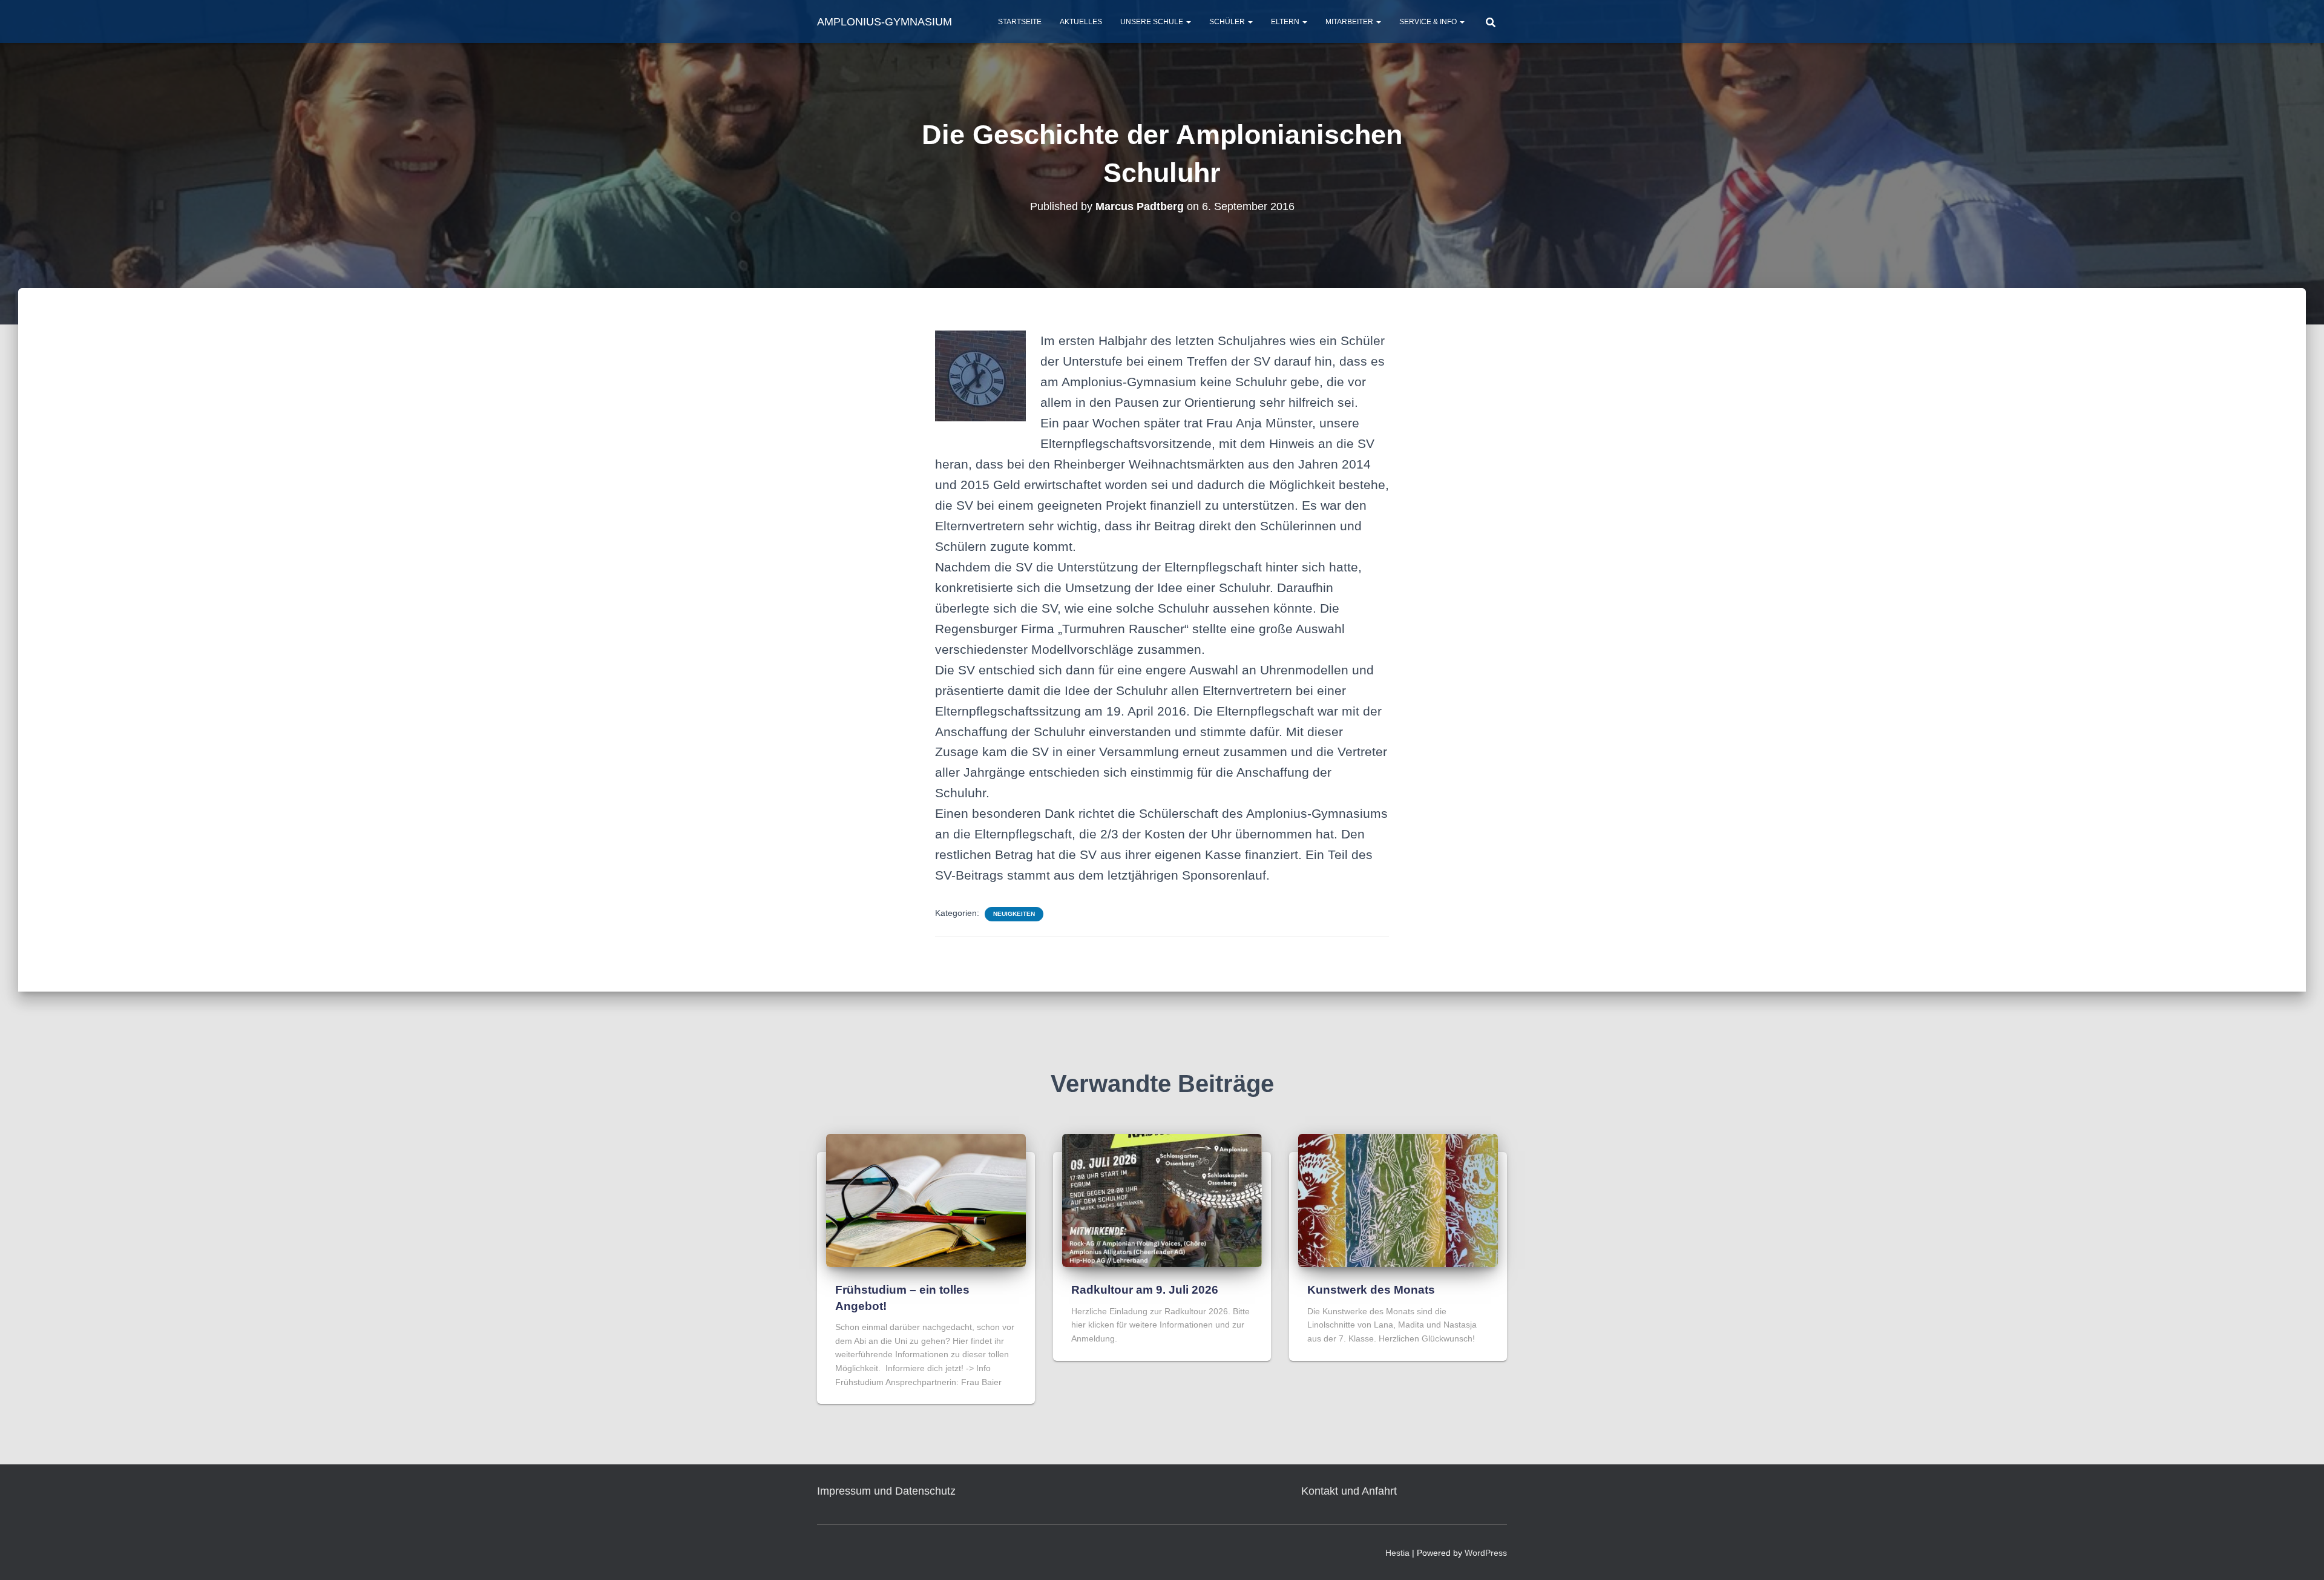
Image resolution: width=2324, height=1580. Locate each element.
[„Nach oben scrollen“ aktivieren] (2300, 1556)
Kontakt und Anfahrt (1349, 1491)
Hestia (1397, 1553)
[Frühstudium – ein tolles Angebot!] (926, 1200)
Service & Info (1429, 22)
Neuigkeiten (1014, 914)
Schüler (1228, 22)
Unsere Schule (1153, 22)
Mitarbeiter (1350, 22)
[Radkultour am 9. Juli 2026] (1162, 1200)
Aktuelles (1081, 22)
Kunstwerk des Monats (1371, 1290)
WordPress (1486, 1553)
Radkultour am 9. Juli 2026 (1145, 1290)
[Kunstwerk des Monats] (1398, 1200)
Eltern (1286, 22)
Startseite (1020, 22)
